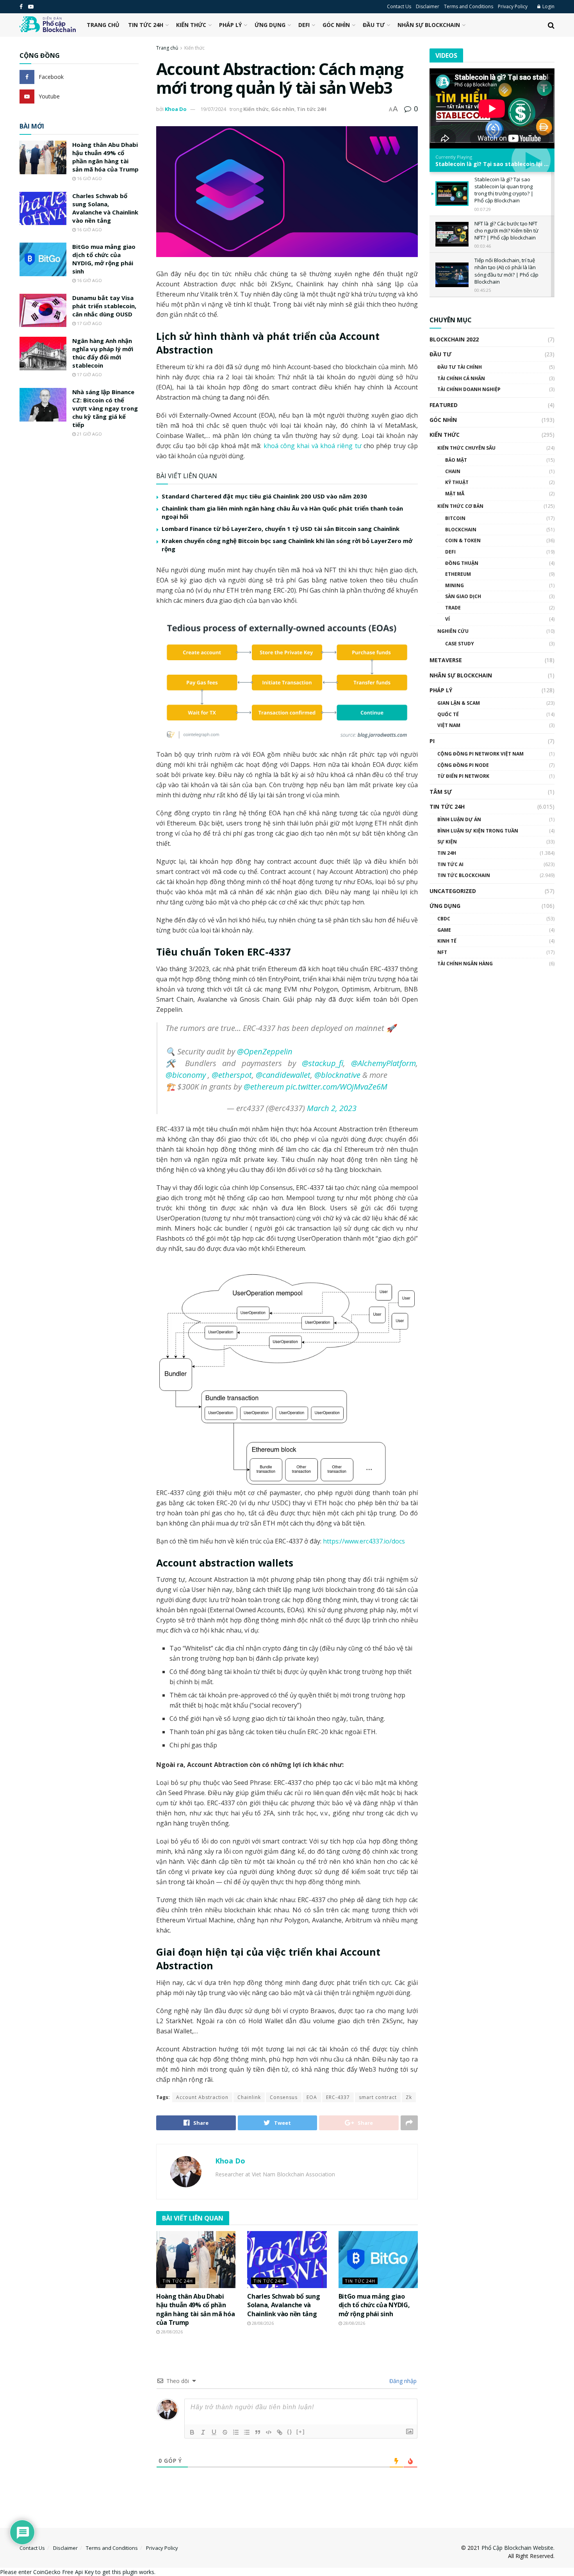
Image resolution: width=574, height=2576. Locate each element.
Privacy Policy (513, 6)
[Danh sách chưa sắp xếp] (247, 2432)
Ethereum (458, 574)
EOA (312, 2097)
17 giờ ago (89, 323)
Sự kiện (447, 842)
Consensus (284, 2097)
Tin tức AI (450, 864)
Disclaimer (428, 6)
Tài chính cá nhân (461, 378)
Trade (453, 608)
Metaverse (446, 660)
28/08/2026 (171, 2332)
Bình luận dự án (459, 819)
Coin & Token (463, 540)
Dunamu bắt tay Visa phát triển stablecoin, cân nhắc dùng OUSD (104, 306)
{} (290, 2432)
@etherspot (232, 1075)
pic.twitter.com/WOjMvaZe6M (337, 1087)
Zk (409, 2097)
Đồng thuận (462, 563)
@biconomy (186, 1075)
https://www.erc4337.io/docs (364, 1541)
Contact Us (399, 6)
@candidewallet (283, 1075)
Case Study (460, 644)
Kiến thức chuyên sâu (466, 448)
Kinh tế (447, 941)
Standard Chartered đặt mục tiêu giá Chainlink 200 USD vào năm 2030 (264, 496)
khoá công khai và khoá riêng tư (313, 446)
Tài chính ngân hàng (465, 964)
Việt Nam (449, 725)
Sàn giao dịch (463, 596)
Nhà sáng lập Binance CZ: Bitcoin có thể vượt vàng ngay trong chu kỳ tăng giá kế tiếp (105, 408)
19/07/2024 (213, 109)
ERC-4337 (338, 2097)
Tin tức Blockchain (464, 875)
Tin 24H (447, 853)
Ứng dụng (270, 25)
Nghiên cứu (453, 631)
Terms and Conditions (469, 6)
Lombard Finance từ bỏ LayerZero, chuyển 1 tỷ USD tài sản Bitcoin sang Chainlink (281, 529)
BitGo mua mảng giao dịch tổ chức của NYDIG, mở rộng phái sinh (374, 2305)
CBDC (444, 919)
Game (444, 930)
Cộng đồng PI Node (463, 765)
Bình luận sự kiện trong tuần (478, 831)
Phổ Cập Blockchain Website (517, 2548)
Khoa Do (176, 109)
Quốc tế (448, 714)
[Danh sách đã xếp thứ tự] (236, 2432)
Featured (444, 405)
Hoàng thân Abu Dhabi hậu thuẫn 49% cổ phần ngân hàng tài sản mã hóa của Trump (195, 2309)
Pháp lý (230, 25)
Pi (432, 741)
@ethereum (264, 1087)
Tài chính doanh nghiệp (469, 389)
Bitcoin (455, 518)
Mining (455, 585)
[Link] (280, 2432)
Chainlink (249, 2097)
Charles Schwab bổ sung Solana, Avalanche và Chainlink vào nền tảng (283, 2305)
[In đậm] (192, 2432)
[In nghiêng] (203, 2432)
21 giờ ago (89, 434)
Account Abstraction (202, 2097)
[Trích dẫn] (258, 2432)
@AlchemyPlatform (383, 1063)
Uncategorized (453, 891)
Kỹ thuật (457, 482)
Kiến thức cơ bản (460, 506)
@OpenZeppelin (265, 1051)
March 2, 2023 (332, 1108)
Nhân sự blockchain (429, 25)
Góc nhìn (336, 25)
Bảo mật (456, 460)
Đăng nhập (402, 2381)
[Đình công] (225, 2432)
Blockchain (461, 530)
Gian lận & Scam (459, 703)
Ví (447, 619)
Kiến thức (191, 25)
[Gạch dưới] (214, 2432)
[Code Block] (269, 2432)
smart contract (378, 2097)
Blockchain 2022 (454, 339)
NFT (442, 952)
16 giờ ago (89, 178)
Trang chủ (103, 25)
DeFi (304, 25)
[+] (301, 2432)
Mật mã (455, 494)
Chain (453, 471)
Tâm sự (441, 792)
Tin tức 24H (146, 25)
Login (548, 6)
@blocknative (337, 1075)
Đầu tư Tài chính (460, 367)
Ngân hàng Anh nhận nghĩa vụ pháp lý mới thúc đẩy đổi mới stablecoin (103, 353)
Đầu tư (374, 25)
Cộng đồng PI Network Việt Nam (480, 754)
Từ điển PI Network (463, 776)
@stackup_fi (323, 1063)
